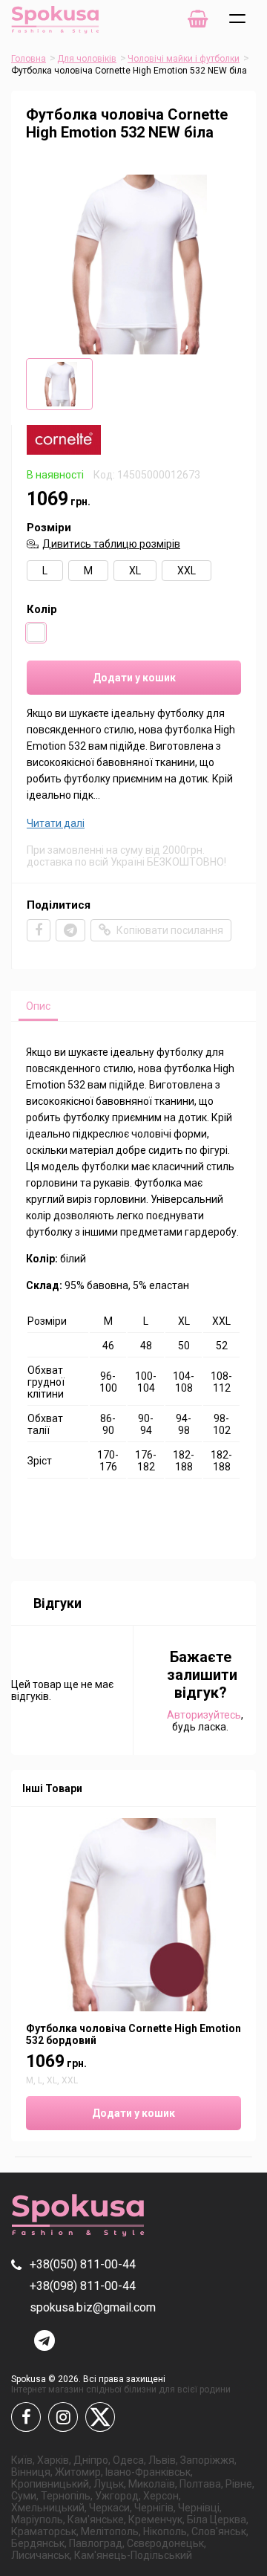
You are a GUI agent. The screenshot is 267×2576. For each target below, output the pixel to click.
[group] (133, 265)
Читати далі (56, 823)
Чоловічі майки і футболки (184, 59)
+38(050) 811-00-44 (83, 2264)
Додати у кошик (134, 678)
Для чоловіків (87, 59)
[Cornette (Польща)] (64, 451)
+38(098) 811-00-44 (83, 2286)
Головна (29, 59)
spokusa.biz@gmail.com (93, 2307)
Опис (38, 1006)
